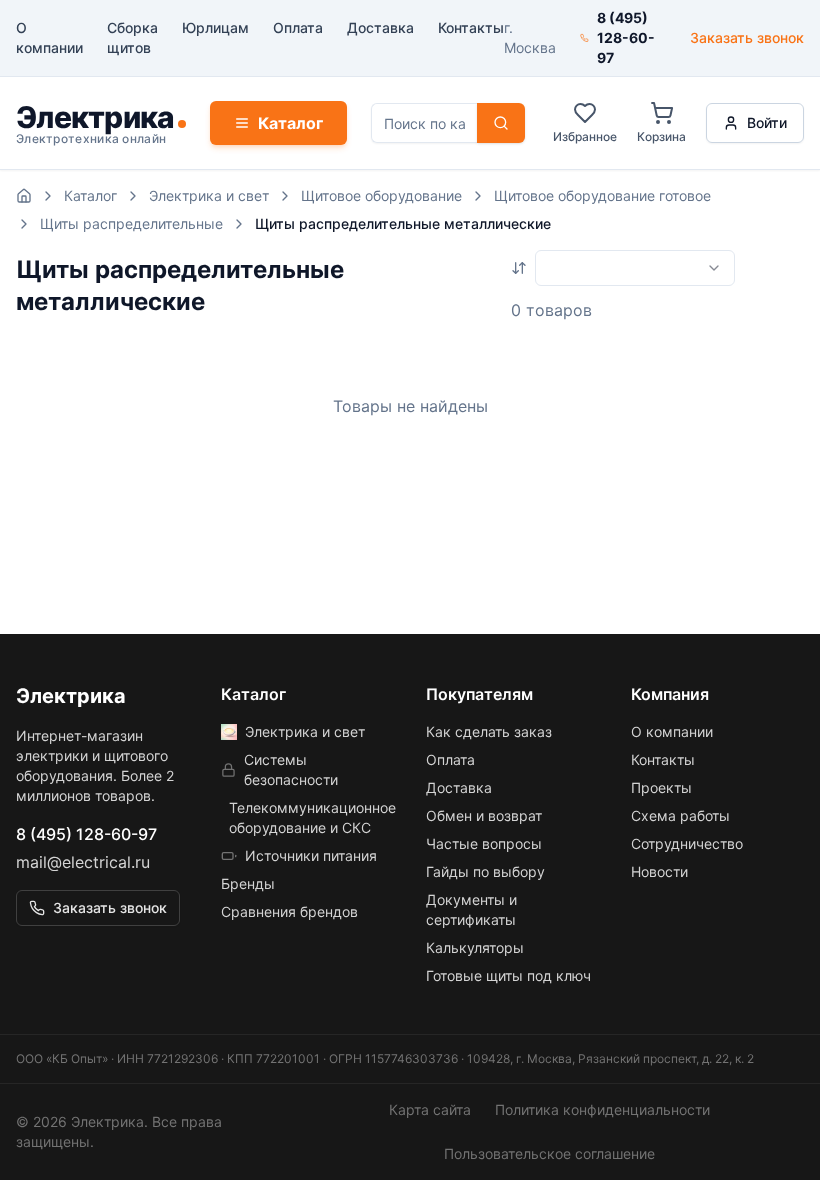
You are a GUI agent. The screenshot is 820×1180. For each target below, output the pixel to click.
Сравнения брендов (289, 911)
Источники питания (311, 855)
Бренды (248, 883)
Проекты (661, 787)
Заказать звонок (747, 37)
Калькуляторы (475, 947)
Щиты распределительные (131, 223)
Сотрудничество (687, 843)
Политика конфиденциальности (602, 1109)
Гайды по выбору (485, 871)
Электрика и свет (209, 195)
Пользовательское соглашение (549, 1153)
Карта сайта (430, 1109)
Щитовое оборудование (381, 195)
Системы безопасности (291, 769)
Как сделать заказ (489, 731)
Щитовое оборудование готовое (602, 195)
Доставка (380, 27)
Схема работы (680, 815)
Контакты (471, 27)
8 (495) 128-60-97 (86, 834)
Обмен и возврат (484, 815)
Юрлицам (215, 27)
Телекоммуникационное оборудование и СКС (311, 817)
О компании (49, 37)
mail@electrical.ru (83, 862)
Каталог (290, 123)
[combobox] (635, 268)
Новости (659, 871)
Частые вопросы (484, 843)
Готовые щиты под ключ (508, 975)
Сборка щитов (132, 37)
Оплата (298, 27)
